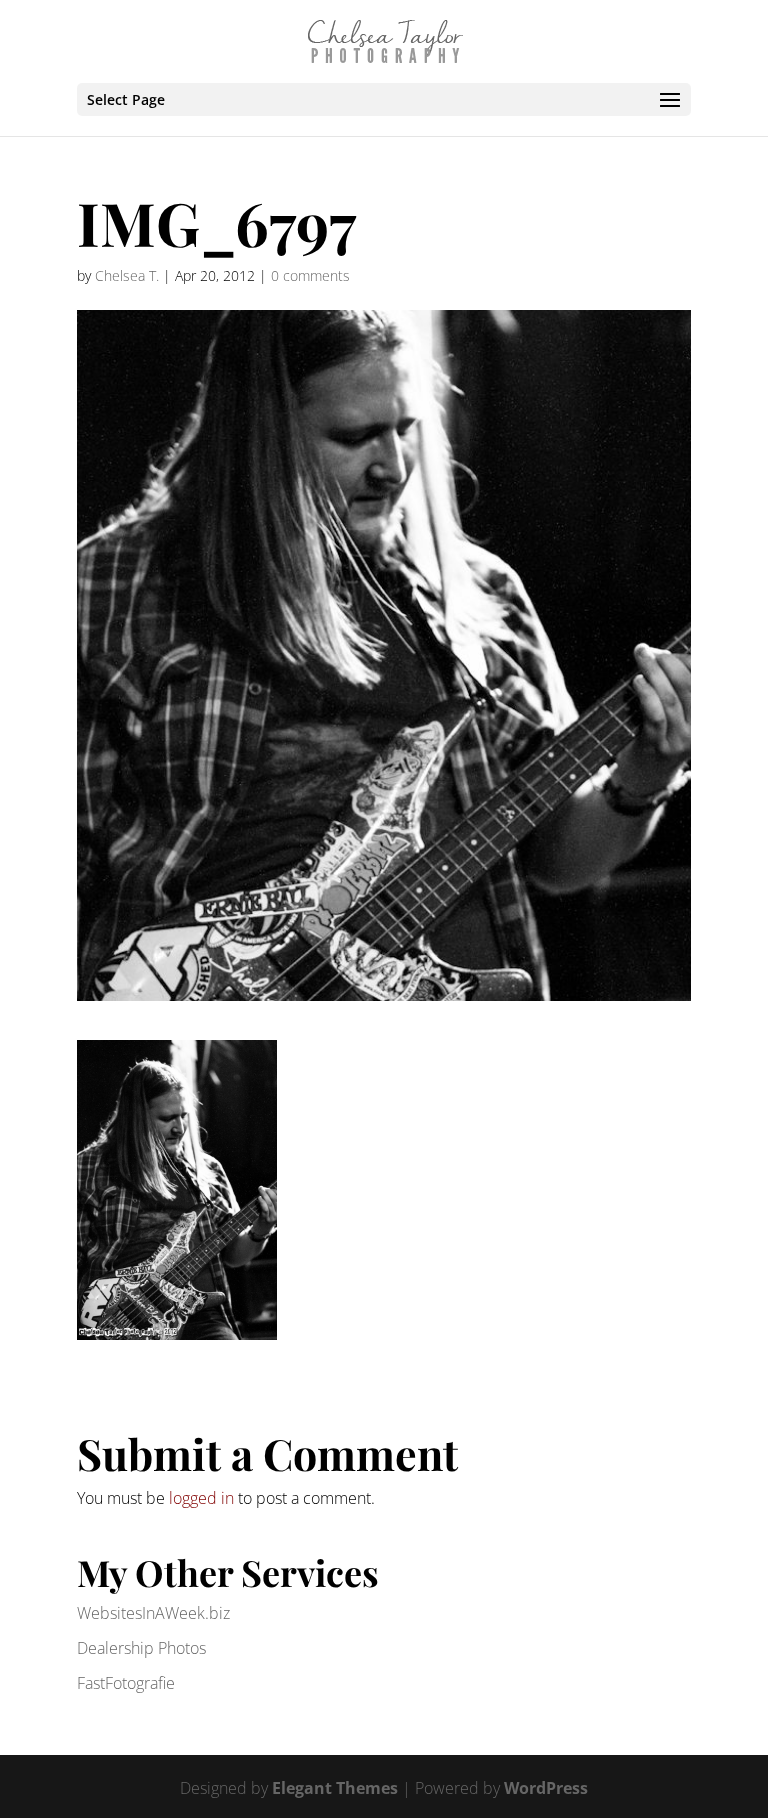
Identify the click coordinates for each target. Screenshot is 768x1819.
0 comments (310, 275)
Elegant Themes (335, 1788)
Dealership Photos (141, 1648)
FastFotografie (126, 1683)
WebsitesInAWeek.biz (153, 1613)
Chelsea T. (127, 275)
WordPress (546, 1788)
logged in (201, 1498)
